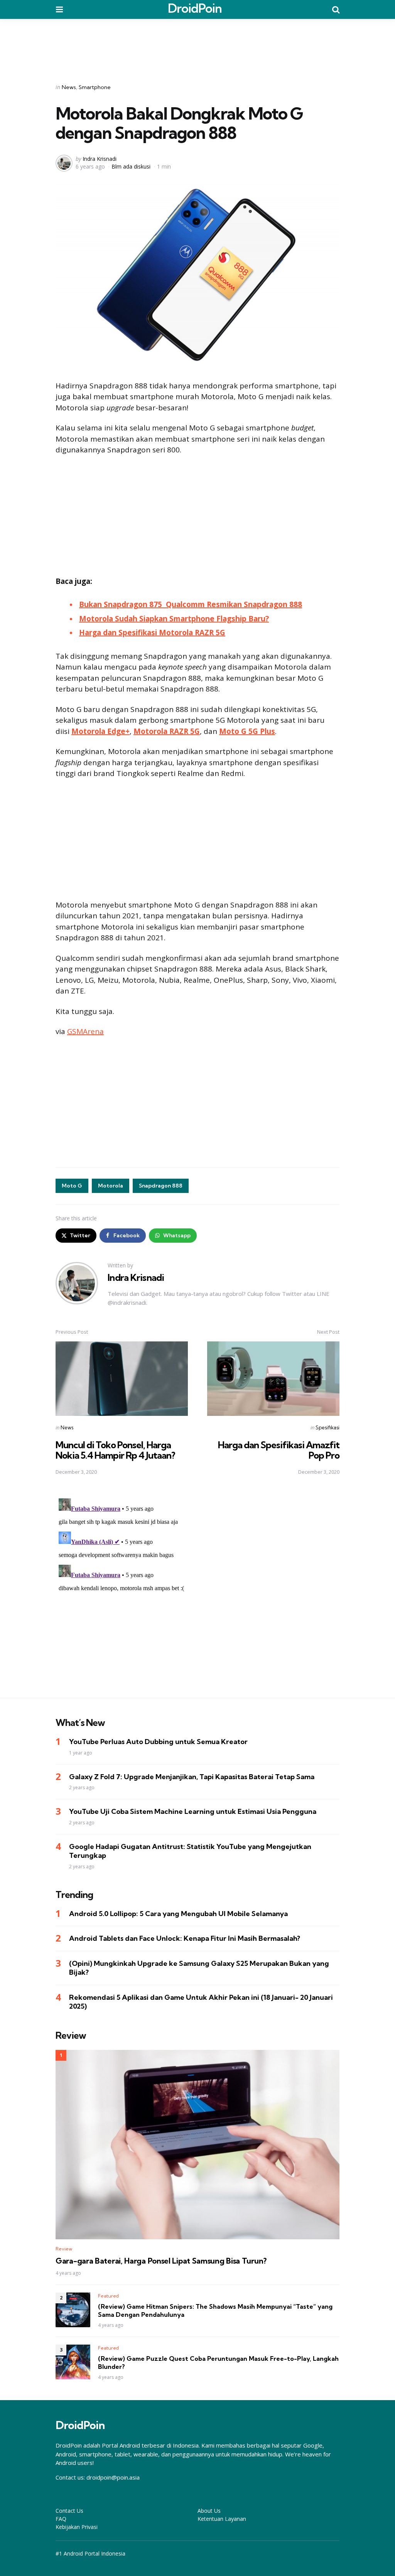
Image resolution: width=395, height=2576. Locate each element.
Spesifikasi (327, 1427)
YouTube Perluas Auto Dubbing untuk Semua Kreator (158, 1742)
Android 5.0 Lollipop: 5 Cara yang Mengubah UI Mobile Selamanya (178, 1914)
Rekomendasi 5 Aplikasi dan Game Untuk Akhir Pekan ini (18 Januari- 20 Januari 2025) (201, 2002)
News (69, 87)
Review (64, 2249)
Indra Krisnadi (100, 159)
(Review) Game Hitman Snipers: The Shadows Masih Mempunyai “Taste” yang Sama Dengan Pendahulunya (215, 2310)
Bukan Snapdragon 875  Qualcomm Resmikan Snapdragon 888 (191, 604)
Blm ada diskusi (131, 166)
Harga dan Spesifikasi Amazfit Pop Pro (279, 1450)
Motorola (111, 1186)
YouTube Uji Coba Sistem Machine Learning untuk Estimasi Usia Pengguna (193, 1811)
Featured (108, 2296)
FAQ (61, 2519)
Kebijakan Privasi (77, 2527)
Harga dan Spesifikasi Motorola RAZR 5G (152, 633)
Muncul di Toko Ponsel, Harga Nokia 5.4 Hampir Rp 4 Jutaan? (115, 1450)
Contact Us (69, 2511)
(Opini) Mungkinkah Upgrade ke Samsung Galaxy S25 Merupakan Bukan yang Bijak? (199, 1968)
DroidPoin (195, 8)
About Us (209, 2511)
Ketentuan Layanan (222, 2519)
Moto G (72, 1186)
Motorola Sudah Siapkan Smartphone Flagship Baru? (174, 619)
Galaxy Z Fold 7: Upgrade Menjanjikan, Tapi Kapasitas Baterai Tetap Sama (192, 1777)
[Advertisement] (197, 46)
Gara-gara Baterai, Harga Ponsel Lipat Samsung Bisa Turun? (161, 2261)
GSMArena (85, 1031)
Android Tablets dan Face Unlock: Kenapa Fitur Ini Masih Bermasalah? (185, 1938)
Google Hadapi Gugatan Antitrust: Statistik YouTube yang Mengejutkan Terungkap (190, 1851)
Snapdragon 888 (161, 1186)
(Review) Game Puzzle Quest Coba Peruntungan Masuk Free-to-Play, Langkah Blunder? (218, 2363)
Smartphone (95, 87)
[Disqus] (197, 1592)
